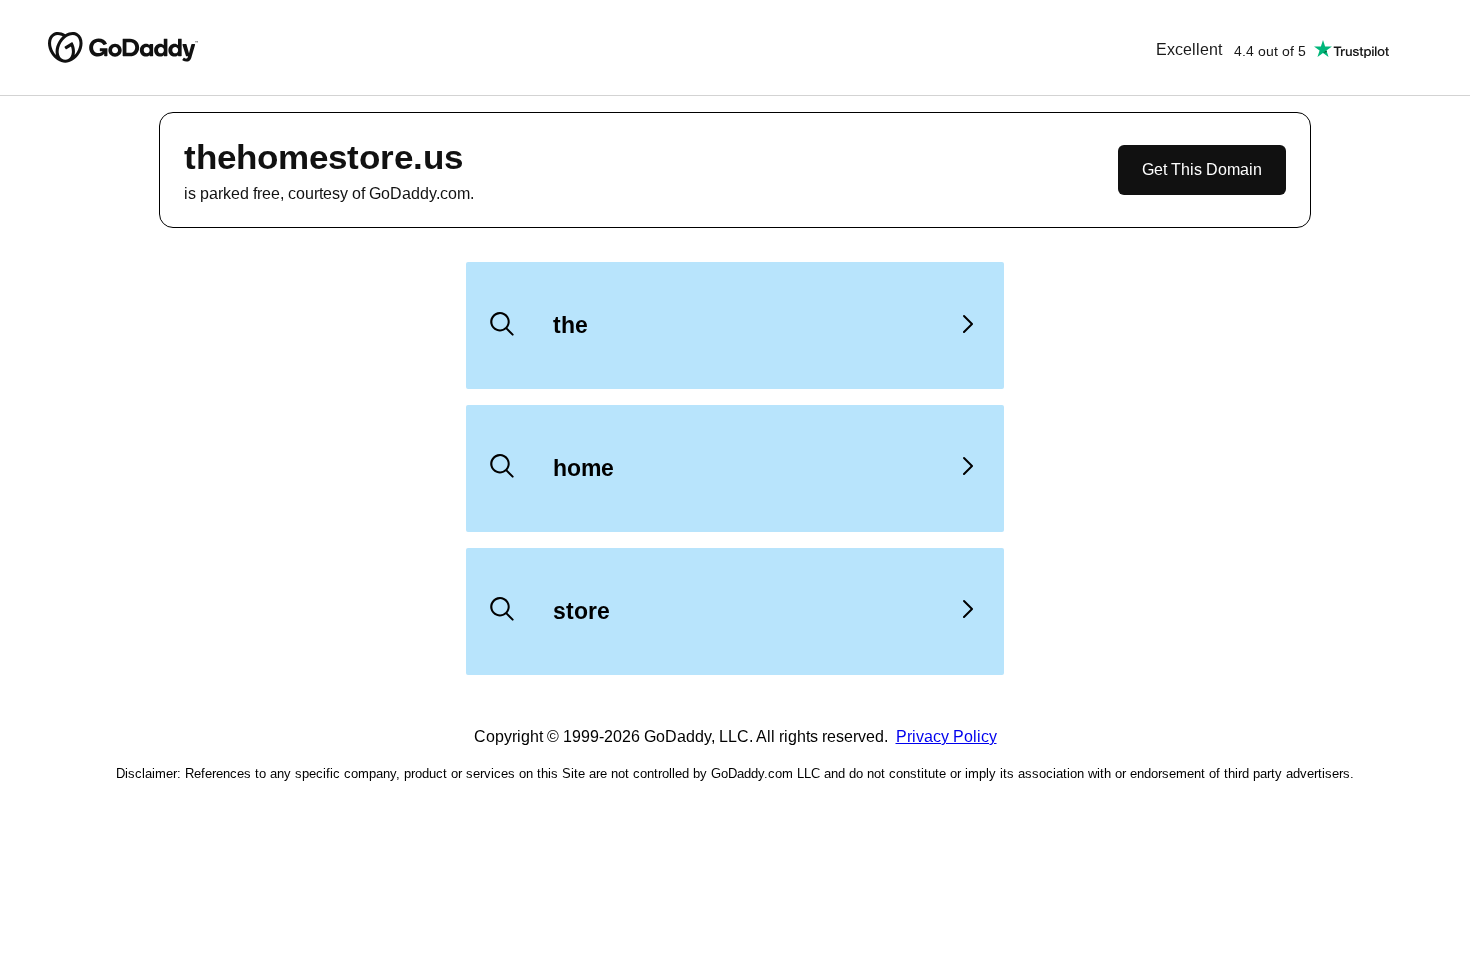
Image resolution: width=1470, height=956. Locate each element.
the (570, 325)
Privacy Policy (946, 736)
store (581, 611)
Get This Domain (1202, 169)
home (583, 468)
